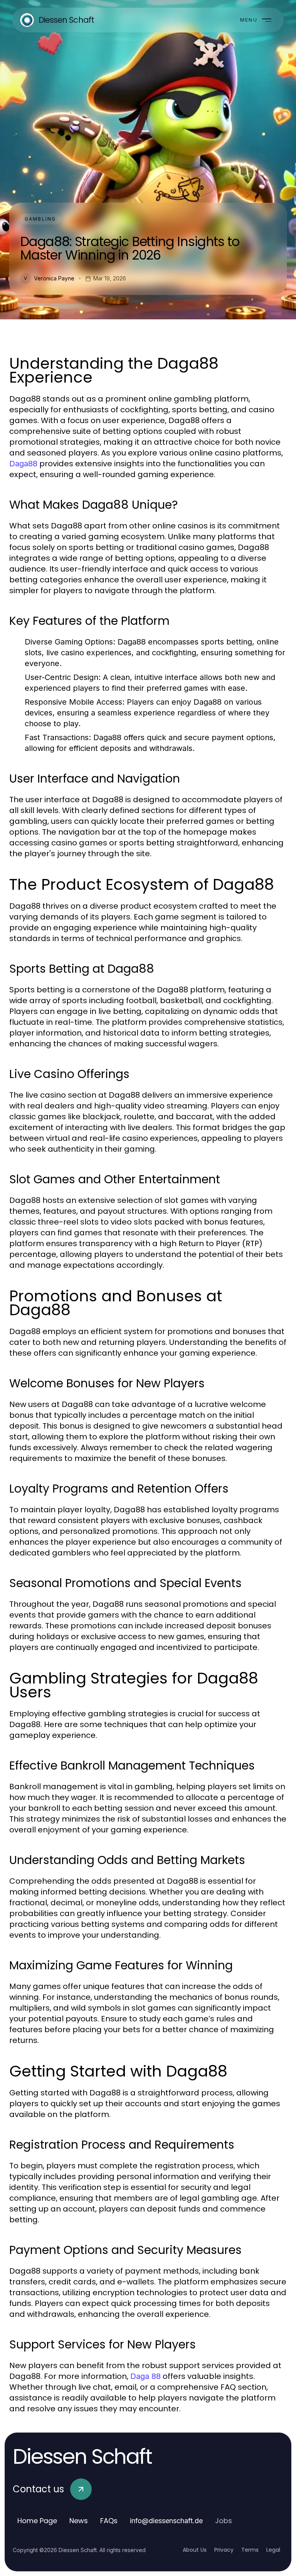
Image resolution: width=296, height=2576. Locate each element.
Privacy (224, 2550)
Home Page (37, 2521)
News (79, 2521)
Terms (250, 2550)
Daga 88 (145, 2376)
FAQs (109, 2521)
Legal (273, 2550)
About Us (195, 2550)
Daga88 (23, 464)
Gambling (40, 219)
